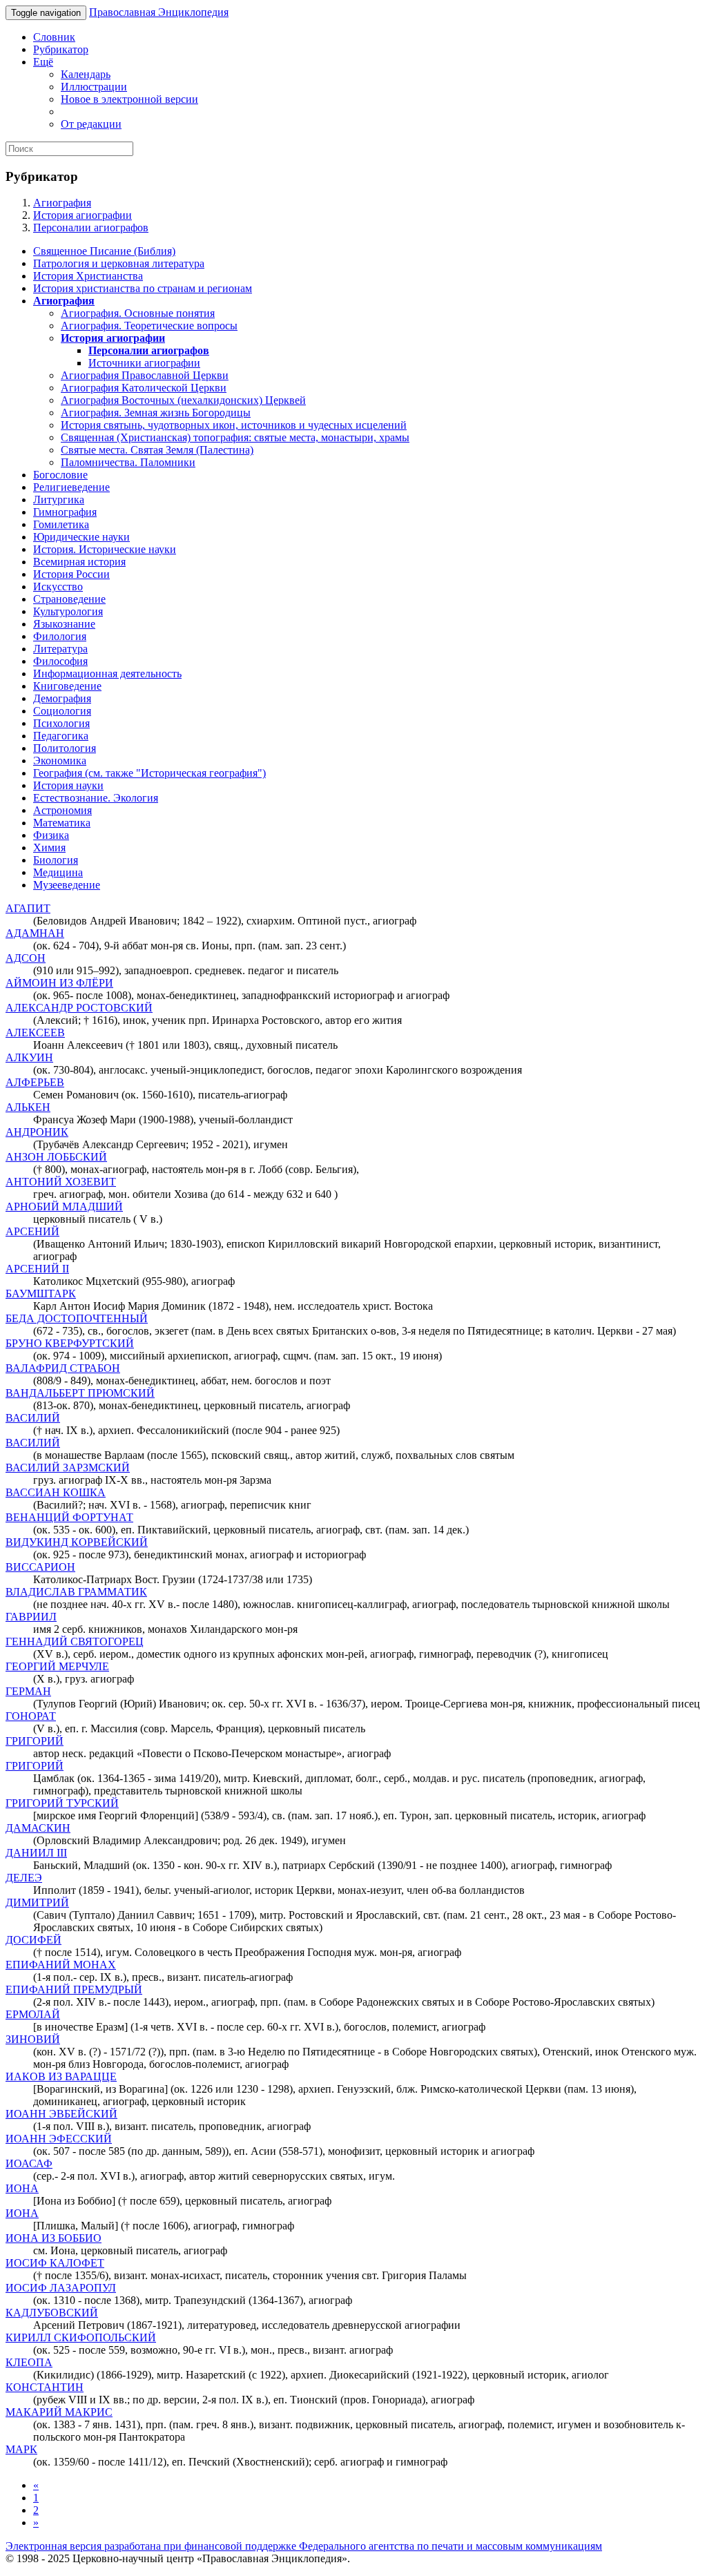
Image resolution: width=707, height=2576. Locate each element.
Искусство (58, 587)
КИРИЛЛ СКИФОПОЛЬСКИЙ (81, 2337)
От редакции (91, 124)
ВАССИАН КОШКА (56, 1492)
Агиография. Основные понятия (138, 313)
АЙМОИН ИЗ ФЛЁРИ (59, 983)
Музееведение (67, 885)
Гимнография (65, 512)
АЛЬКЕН (28, 1107)
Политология (65, 748)
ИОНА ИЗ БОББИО (54, 2238)
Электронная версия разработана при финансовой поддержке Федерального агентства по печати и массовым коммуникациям (304, 2546)
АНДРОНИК (37, 1132)
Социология (62, 711)
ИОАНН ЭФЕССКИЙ (59, 2139)
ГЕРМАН (28, 1691)
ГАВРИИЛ (31, 1617)
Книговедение (67, 686)
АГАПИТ (28, 908)
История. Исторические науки (105, 549)
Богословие (60, 475)
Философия (60, 661)
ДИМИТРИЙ (37, 1902)
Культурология (68, 611)
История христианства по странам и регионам (143, 288)
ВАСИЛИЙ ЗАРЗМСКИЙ (68, 1468)
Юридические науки (81, 537)
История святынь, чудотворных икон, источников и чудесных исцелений (234, 425)
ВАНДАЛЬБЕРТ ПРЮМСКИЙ (80, 1393)
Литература (60, 649)
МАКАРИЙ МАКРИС (59, 2412)
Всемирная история (79, 562)
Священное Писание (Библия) (104, 251)
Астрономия (62, 810)
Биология (56, 860)
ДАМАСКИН (38, 1828)
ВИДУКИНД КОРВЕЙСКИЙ (77, 1542)
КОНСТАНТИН (45, 2387)
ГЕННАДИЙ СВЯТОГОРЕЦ (75, 1642)
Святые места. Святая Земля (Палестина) (157, 450)
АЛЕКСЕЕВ (35, 1033)
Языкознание (64, 624)
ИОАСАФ (29, 2163)
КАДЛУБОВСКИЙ (52, 2313)
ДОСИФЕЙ (33, 1940)
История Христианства (88, 276)
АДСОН (26, 958)
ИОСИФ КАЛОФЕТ (55, 2263)
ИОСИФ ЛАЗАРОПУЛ (61, 2288)
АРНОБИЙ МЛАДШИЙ (64, 1207)
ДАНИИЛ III (36, 1853)
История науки (68, 785)
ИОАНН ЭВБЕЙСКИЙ (61, 2114)
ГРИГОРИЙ (35, 1741)
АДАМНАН (35, 933)
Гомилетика (61, 524)
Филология (60, 636)
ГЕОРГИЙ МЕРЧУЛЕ (57, 1666)
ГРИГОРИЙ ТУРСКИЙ (62, 1803)
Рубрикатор (61, 49)
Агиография (62, 203)
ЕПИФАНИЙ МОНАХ (61, 1965)
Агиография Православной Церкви (145, 375)
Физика (51, 835)
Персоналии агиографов (91, 227)
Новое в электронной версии (129, 99)
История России (71, 574)
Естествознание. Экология (96, 798)
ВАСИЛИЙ (33, 1418)
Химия (49, 848)
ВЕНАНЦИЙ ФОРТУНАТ (69, 1517)
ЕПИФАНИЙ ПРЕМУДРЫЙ (74, 1989)
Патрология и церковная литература (119, 263)
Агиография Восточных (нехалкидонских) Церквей (183, 400)
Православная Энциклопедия (159, 12)
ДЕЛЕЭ (24, 1878)
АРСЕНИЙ (32, 1231)
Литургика (59, 500)
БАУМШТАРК (41, 1294)
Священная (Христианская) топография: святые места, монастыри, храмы (235, 437)
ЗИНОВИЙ (33, 2039)
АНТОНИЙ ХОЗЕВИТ (61, 1182)
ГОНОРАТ (31, 1716)
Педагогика (61, 736)
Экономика (60, 761)
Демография (62, 698)
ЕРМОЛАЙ (33, 2014)
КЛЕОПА (29, 2362)
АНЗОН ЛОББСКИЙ (56, 1157)
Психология (61, 723)
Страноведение (69, 599)
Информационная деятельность (107, 674)
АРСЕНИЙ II (37, 1269)
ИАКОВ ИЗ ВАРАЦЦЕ (61, 2076)
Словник (54, 37)
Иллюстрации (94, 87)
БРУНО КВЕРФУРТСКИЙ (70, 1343)
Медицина (58, 872)
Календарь (86, 74)
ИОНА (22, 2188)
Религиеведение (71, 487)
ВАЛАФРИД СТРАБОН (63, 1368)
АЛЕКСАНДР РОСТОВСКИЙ (79, 1008)
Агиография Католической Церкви (144, 388)
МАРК (21, 2449)
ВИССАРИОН (40, 1567)
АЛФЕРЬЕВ (35, 1082)
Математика (62, 823)
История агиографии (83, 215)
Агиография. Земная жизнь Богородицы (156, 413)
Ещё (43, 62)
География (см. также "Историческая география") (149, 773)
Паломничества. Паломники (128, 462)
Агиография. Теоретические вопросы (149, 326)
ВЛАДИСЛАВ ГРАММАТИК (76, 1592)
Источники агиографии (144, 363)
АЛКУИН (29, 1057)
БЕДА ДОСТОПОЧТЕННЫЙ (77, 1318)
